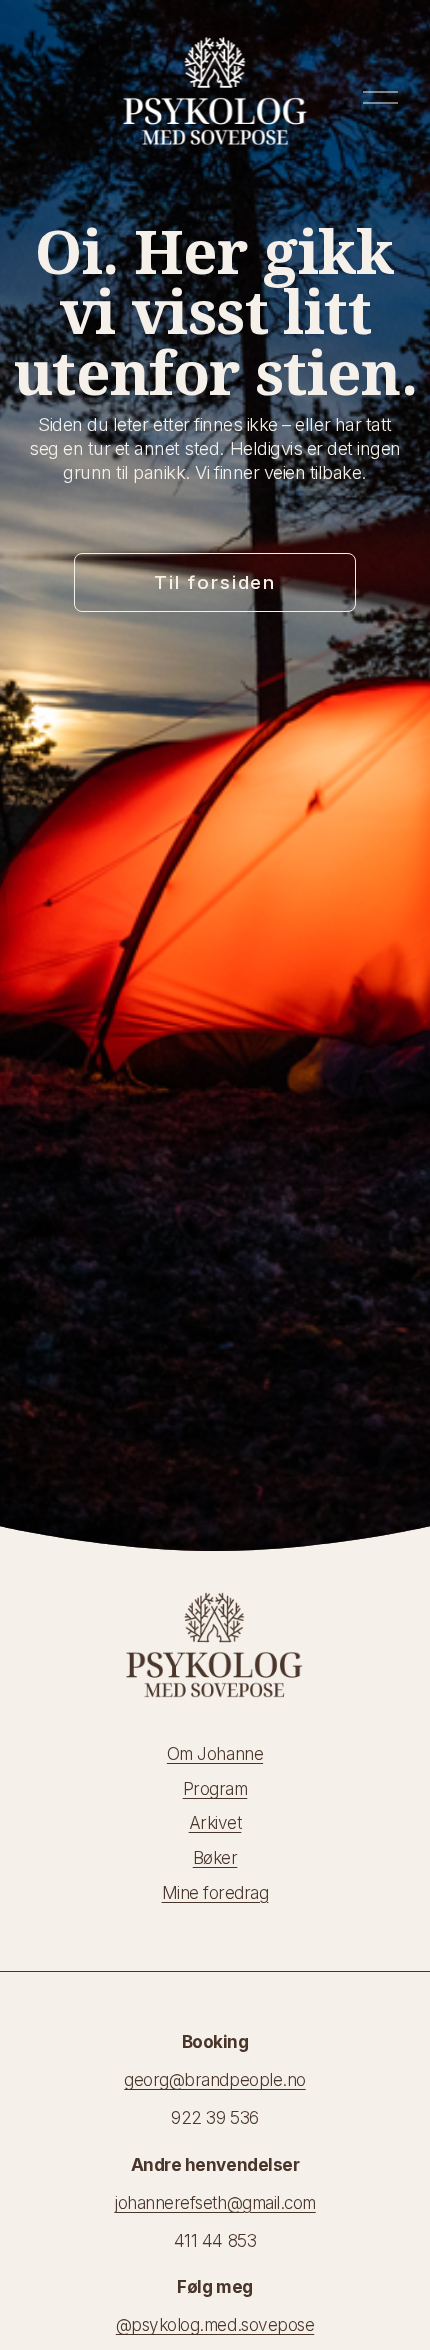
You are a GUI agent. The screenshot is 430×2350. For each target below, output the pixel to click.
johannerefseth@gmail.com (214, 2202)
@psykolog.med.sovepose (215, 2324)
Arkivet (215, 1822)
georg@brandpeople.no (214, 2079)
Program (215, 1788)
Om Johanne (215, 1753)
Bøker (215, 1857)
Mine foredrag (215, 1892)
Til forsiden (215, 582)
